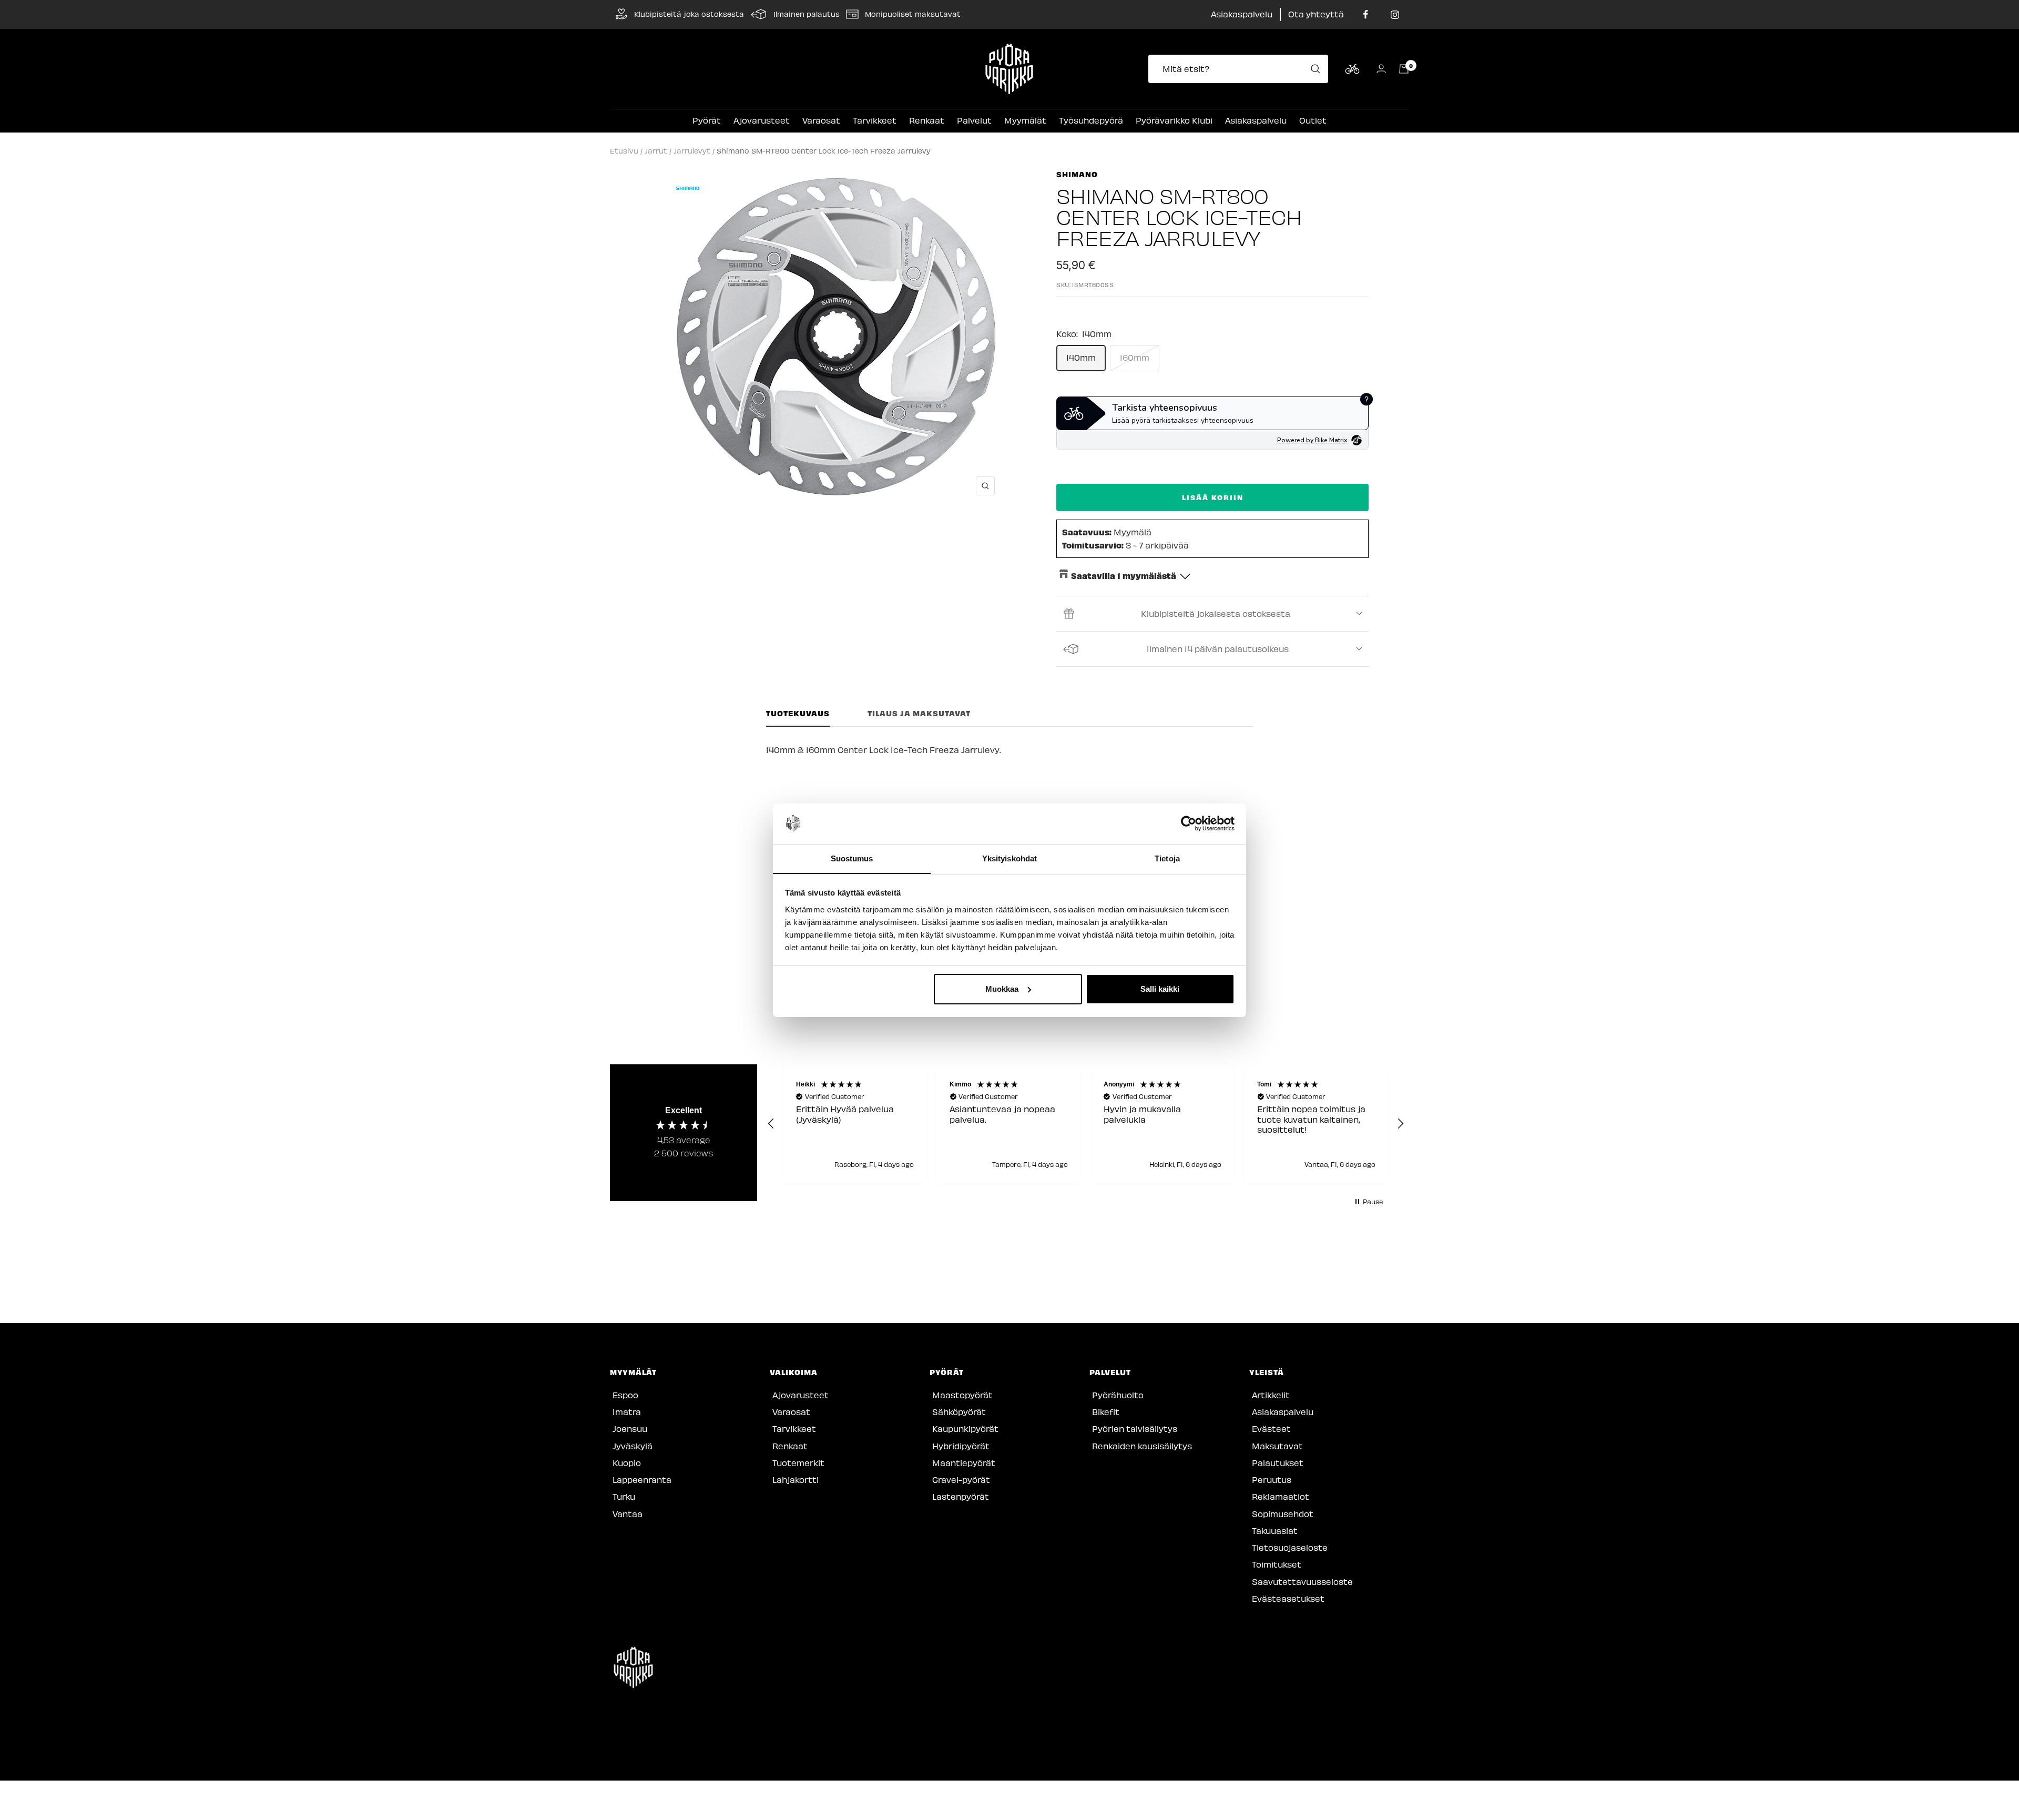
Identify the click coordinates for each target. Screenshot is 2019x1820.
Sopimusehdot (1283, 1514)
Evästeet (1271, 1428)
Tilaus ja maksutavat (919, 713)
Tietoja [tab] (1167, 858)
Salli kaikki (1160, 989)
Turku (624, 1496)
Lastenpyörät (961, 1496)
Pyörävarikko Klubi (1174, 120)
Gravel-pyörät (961, 1480)
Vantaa (628, 1514)
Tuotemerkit (798, 1463)
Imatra (627, 1412)
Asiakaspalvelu (1242, 14)
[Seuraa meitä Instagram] (1395, 14)
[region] (1086, 1124)
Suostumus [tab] (852, 858)
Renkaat (927, 120)
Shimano (1077, 174)
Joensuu (630, 1428)
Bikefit (1106, 1412)
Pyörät (707, 120)
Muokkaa (1002, 989)
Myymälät (1025, 120)
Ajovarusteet (762, 120)
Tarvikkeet (875, 120)
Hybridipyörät (961, 1446)
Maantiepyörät (964, 1463)
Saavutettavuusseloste (1302, 1582)
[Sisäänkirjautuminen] (1381, 69)
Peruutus (1272, 1480)
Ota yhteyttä (1316, 14)
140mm (1081, 357)
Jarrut (656, 151)
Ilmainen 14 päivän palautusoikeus (1218, 649)
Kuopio (627, 1463)
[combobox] (1241, 69)
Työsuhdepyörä (1091, 120)
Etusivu (624, 151)
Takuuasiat (1275, 1531)
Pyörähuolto (1118, 1395)
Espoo (625, 1395)
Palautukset (1278, 1463)
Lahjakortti (796, 1480)
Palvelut (974, 120)
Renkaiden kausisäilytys (1142, 1446)
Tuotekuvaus (798, 713)
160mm (1135, 357)
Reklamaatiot (1281, 1496)
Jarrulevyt (692, 151)
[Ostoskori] (1404, 69)
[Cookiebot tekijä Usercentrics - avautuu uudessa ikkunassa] (1189, 823)
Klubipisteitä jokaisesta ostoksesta (1216, 613)
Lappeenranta (642, 1480)
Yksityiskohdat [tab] (1009, 858)
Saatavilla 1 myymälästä (1124, 575)
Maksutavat (1277, 1446)
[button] (771, 1124)
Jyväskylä (633, 1446)
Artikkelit (1271, 1395)
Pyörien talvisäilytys (1135, 1428)
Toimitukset (1277, 1564)
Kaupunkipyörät (965, 1428)
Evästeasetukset (1288, 1598)
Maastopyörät (962, 1395)
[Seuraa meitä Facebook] (1366, 14)
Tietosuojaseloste (1290, 1547)
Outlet (1313, 120)
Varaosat (821, 120)
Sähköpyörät (959, 1412)
